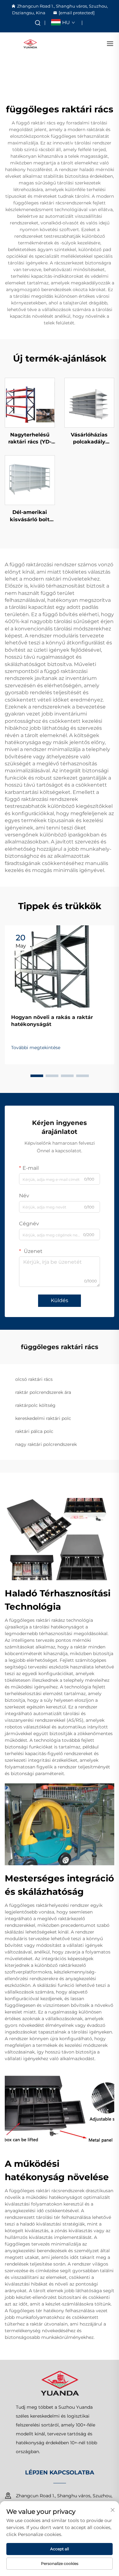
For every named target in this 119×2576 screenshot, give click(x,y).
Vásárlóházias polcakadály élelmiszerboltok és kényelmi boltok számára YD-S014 (89, 439)
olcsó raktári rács (34, 1379)
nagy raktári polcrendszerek (46, 1444)
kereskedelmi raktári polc (43, 1418)
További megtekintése (36, 1048)
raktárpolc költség (35, 1405)
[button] (37, 1076)
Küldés (60, 1300)
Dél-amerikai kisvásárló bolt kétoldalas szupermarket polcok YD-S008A (30, 516)
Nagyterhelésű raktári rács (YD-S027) (30, 439)
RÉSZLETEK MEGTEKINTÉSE (30, 403)
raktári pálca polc (34, 1431)
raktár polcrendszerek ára (43, 1392)
